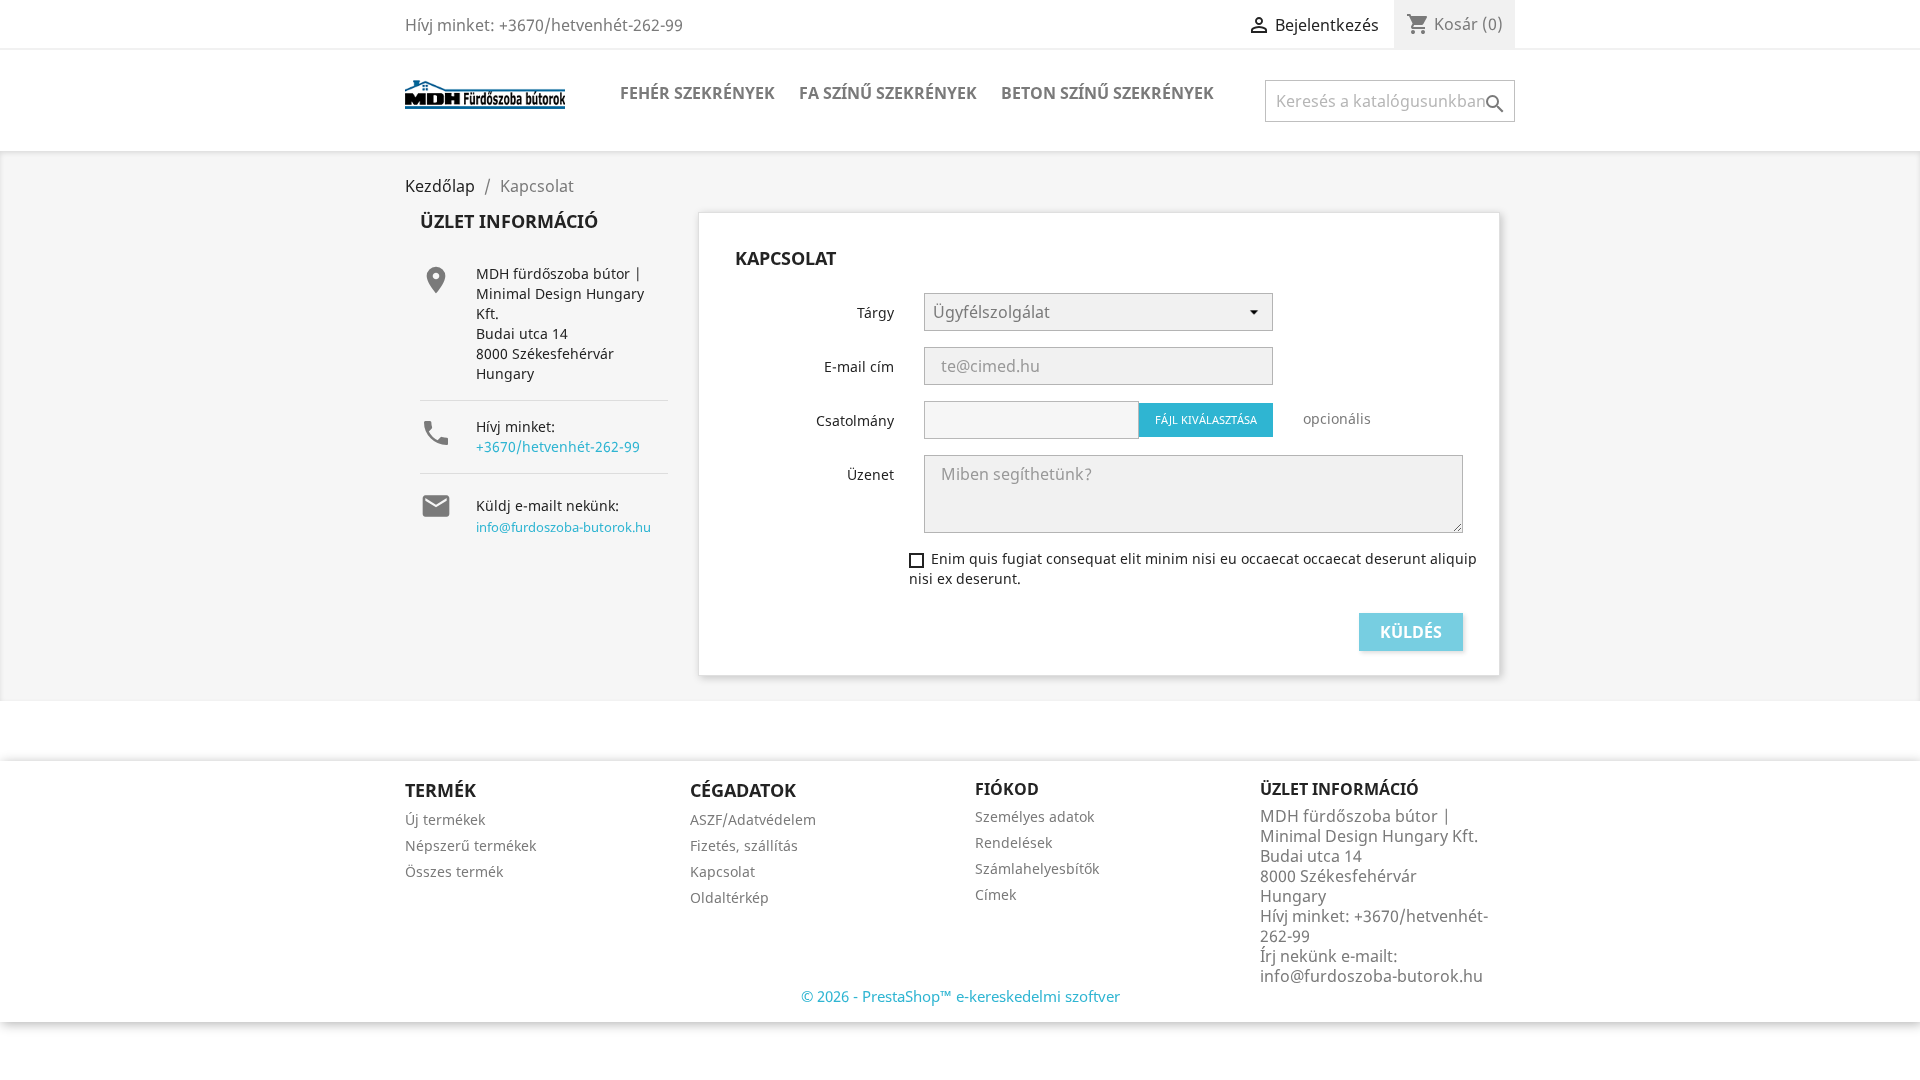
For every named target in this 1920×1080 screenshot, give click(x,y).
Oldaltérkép (729, 897)
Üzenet (870, 474)
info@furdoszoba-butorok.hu (563, 527)
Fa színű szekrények (888, 93)
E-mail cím (859, 366)
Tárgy (875, 312)
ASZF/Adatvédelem (753, 819)
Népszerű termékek (470, 845)
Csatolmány (855, 420)
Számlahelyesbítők (1037, 868)
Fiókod (1007, 789)
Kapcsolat (722, 871)
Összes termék (454, 871)
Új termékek (445, 819)
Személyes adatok (1034, 816)
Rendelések (1013, 842)
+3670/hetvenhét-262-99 (558, 446)
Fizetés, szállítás (744, 845)
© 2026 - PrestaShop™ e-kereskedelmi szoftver (960, 996)
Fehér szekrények (697, 93)
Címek (995, 894)
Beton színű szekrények (1107, 93)
